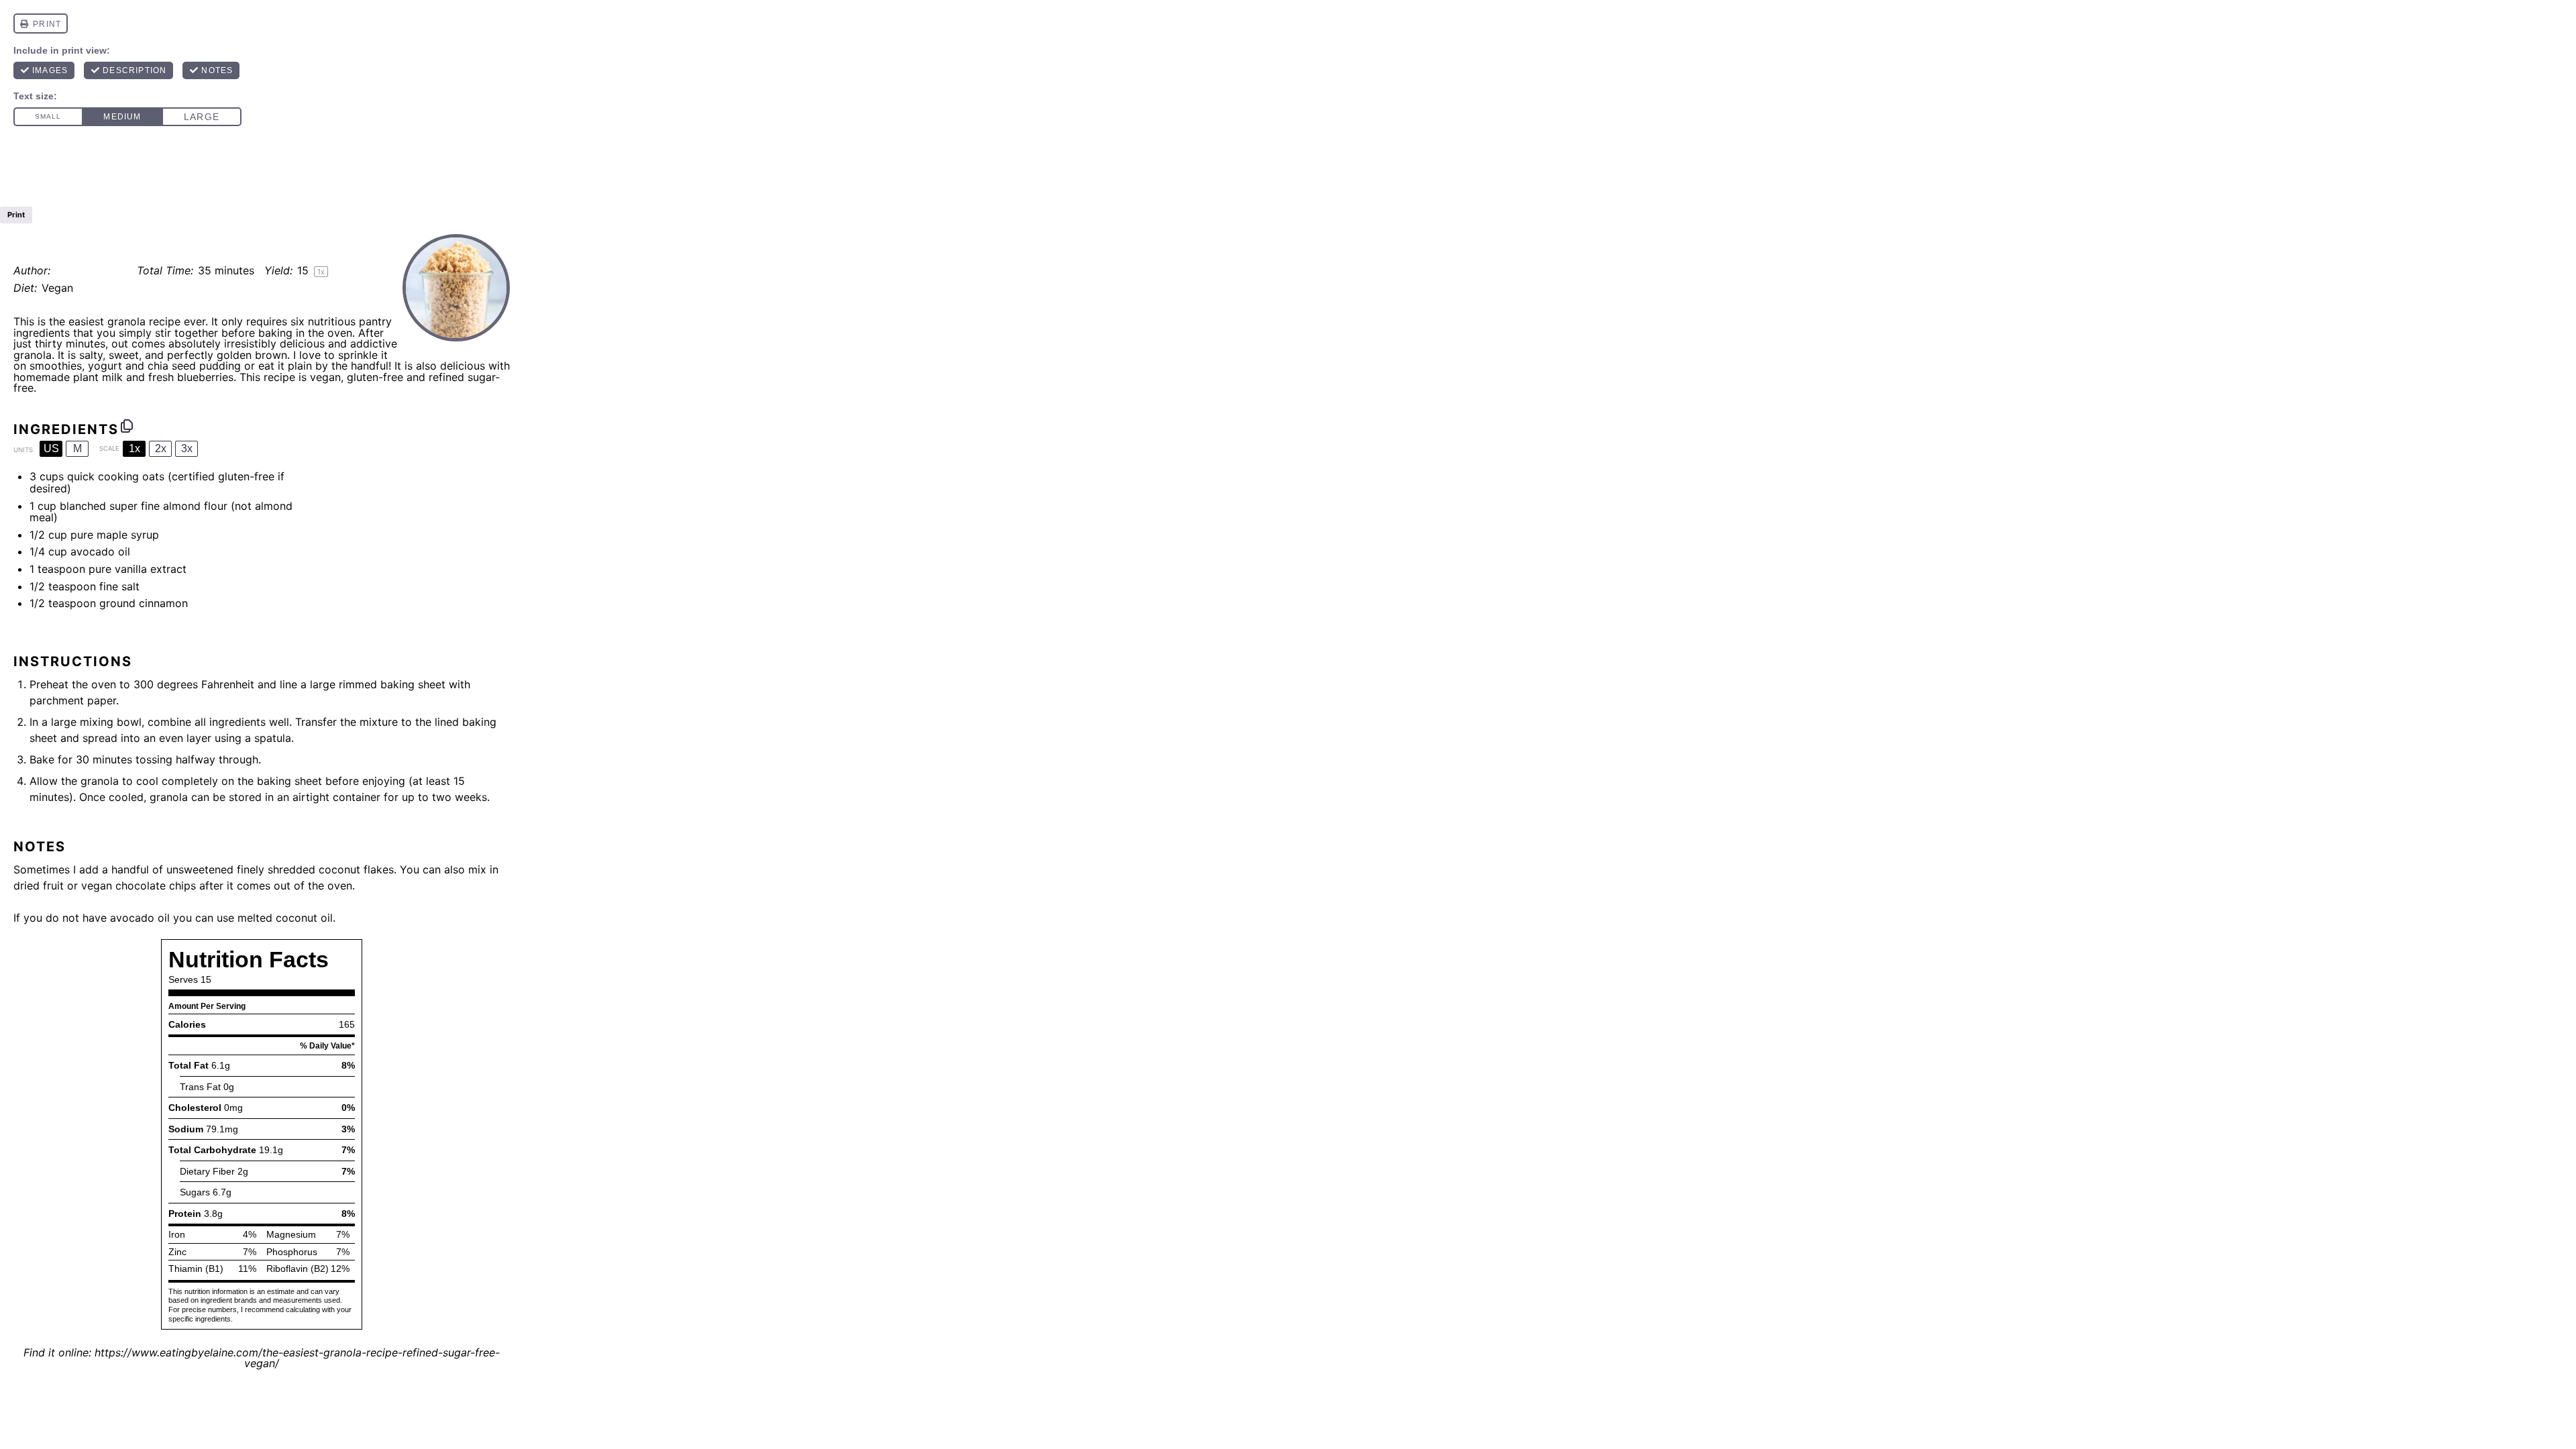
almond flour (195, 506)
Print (16, 215)
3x (187, 448)
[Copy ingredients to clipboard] (127, 426)
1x (135, 448)
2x (161, 448)
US (51, 448)
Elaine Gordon (91, 270)
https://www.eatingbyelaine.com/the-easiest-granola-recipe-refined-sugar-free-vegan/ (297, 1358)
